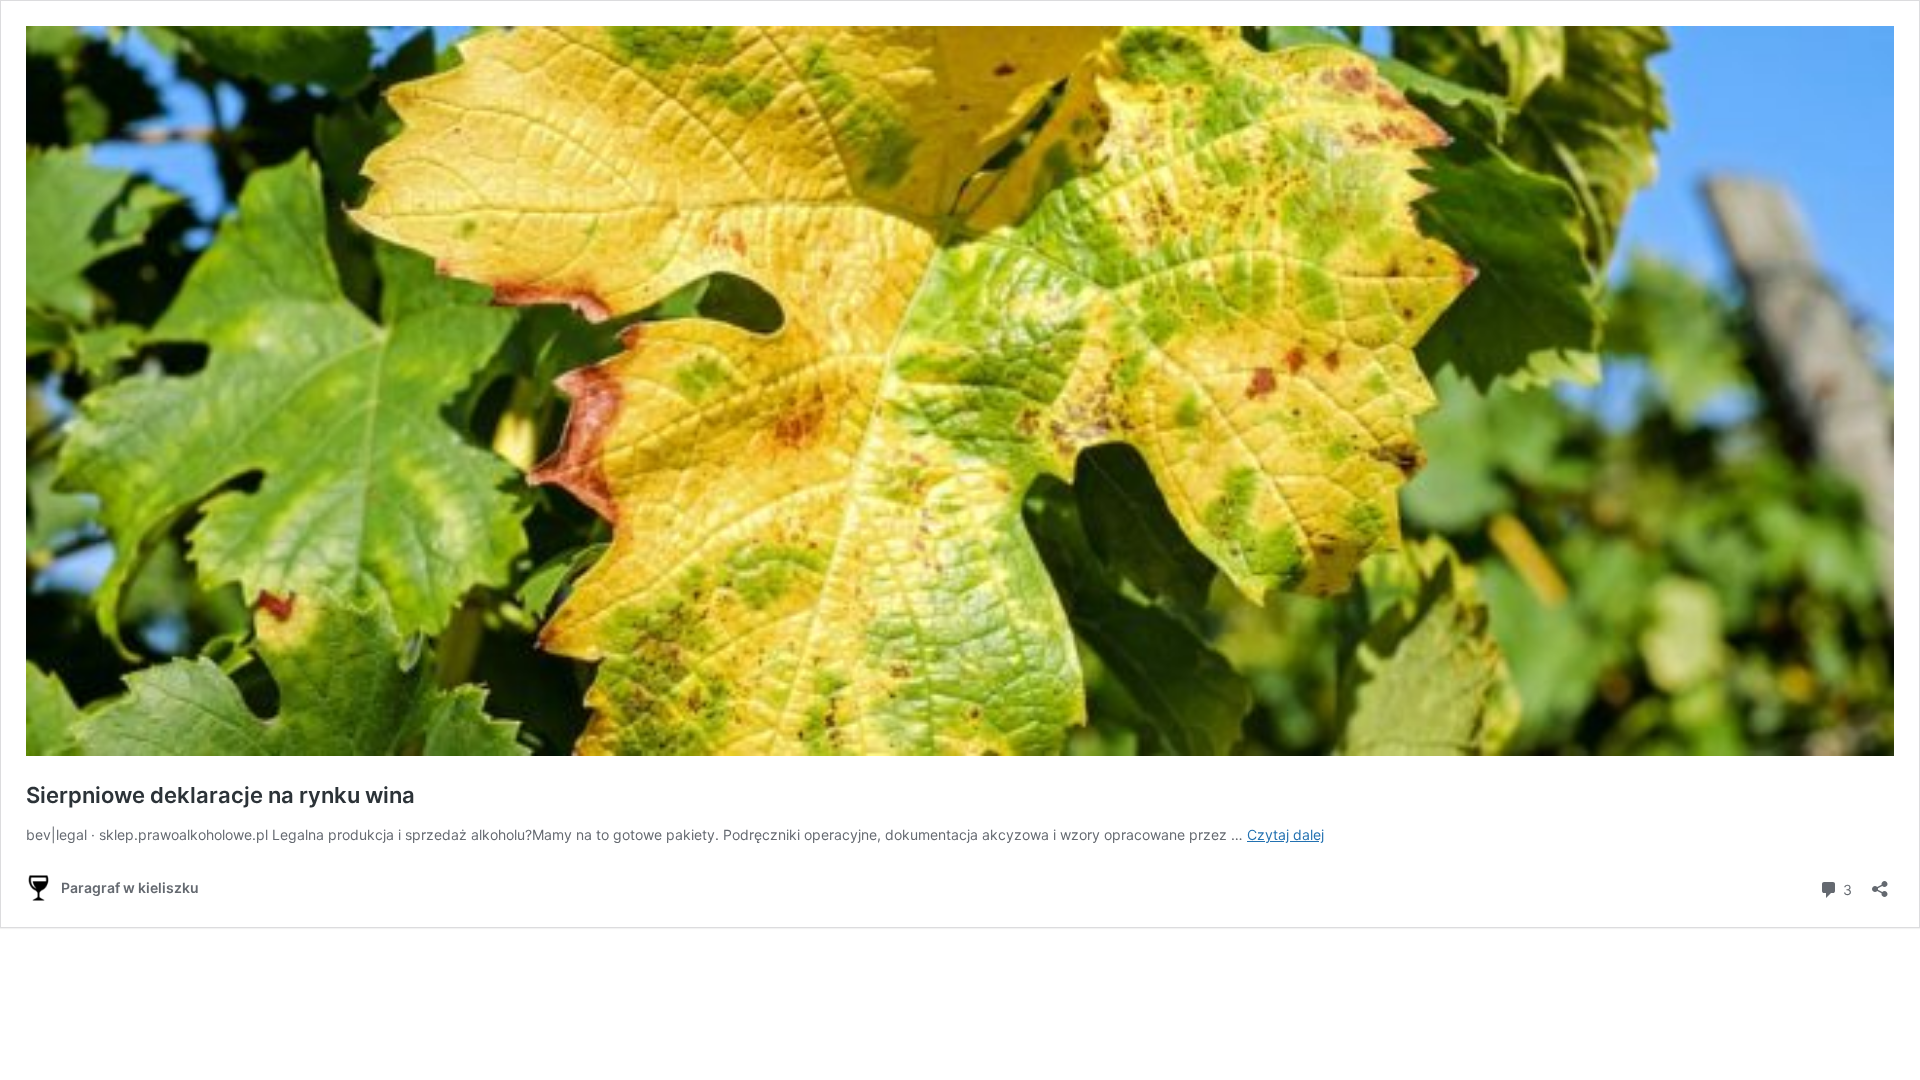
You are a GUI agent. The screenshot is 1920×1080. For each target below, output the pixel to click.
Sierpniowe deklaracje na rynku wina (220, 795)
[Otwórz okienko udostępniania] (1880, 882)
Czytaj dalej (1285, 834)
